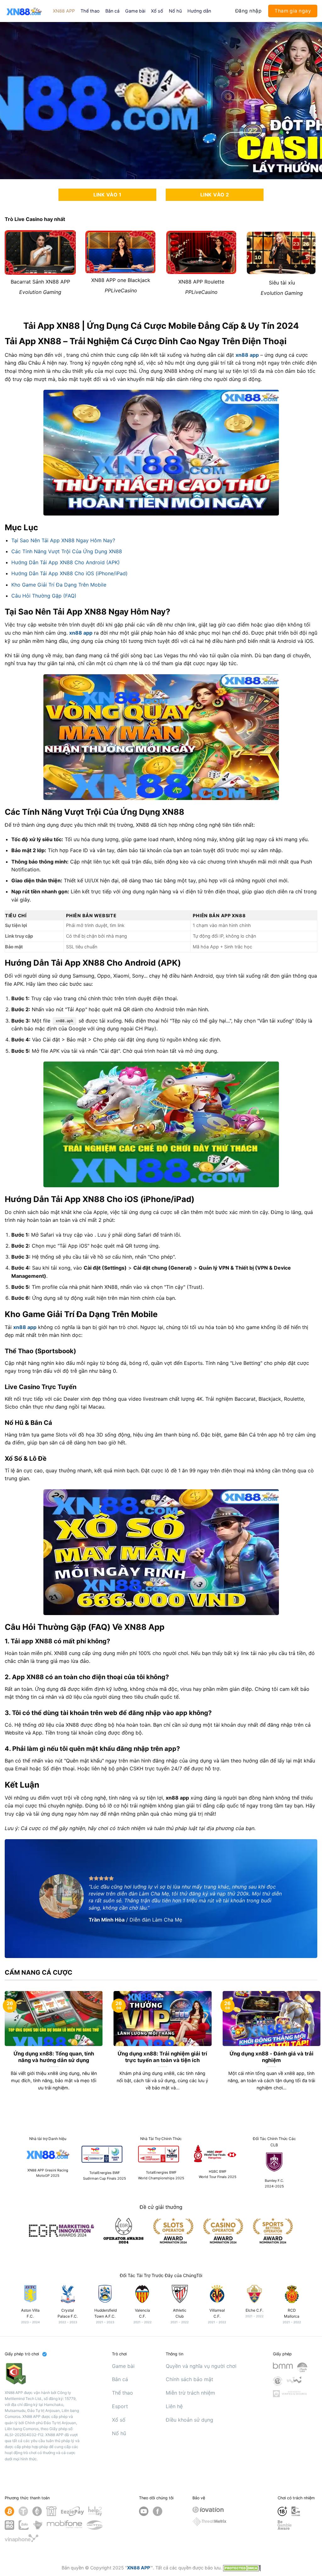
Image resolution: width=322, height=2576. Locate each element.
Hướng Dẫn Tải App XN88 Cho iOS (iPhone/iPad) (69, 573)
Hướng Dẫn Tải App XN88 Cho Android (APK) (66, 562)
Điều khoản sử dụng (189, 2420)
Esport (120, 2406)
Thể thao (90, 11)
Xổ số (157, 11)
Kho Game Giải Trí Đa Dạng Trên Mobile (59, 585)
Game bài (135, 11)
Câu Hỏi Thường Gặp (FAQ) (44, 596)
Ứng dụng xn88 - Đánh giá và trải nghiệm (272, 2057)
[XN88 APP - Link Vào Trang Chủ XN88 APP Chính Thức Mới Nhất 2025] (24, 11)
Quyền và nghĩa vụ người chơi (201, 2366)
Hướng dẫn (199, 11)
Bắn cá (112, 11)
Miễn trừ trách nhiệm (190, 2393)
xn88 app (247, 355)
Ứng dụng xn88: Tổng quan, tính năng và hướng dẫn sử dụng (54, 2057)
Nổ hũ (175, 11)
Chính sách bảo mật (189, 2379)
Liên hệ (174, 2406)
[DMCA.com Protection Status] (242, 2568)
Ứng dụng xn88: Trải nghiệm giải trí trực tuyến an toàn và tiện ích (162, 2057)
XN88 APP (64, 11)
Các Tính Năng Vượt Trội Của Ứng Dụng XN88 (67, 551)
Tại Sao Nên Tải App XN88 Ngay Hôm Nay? (63, 540)
